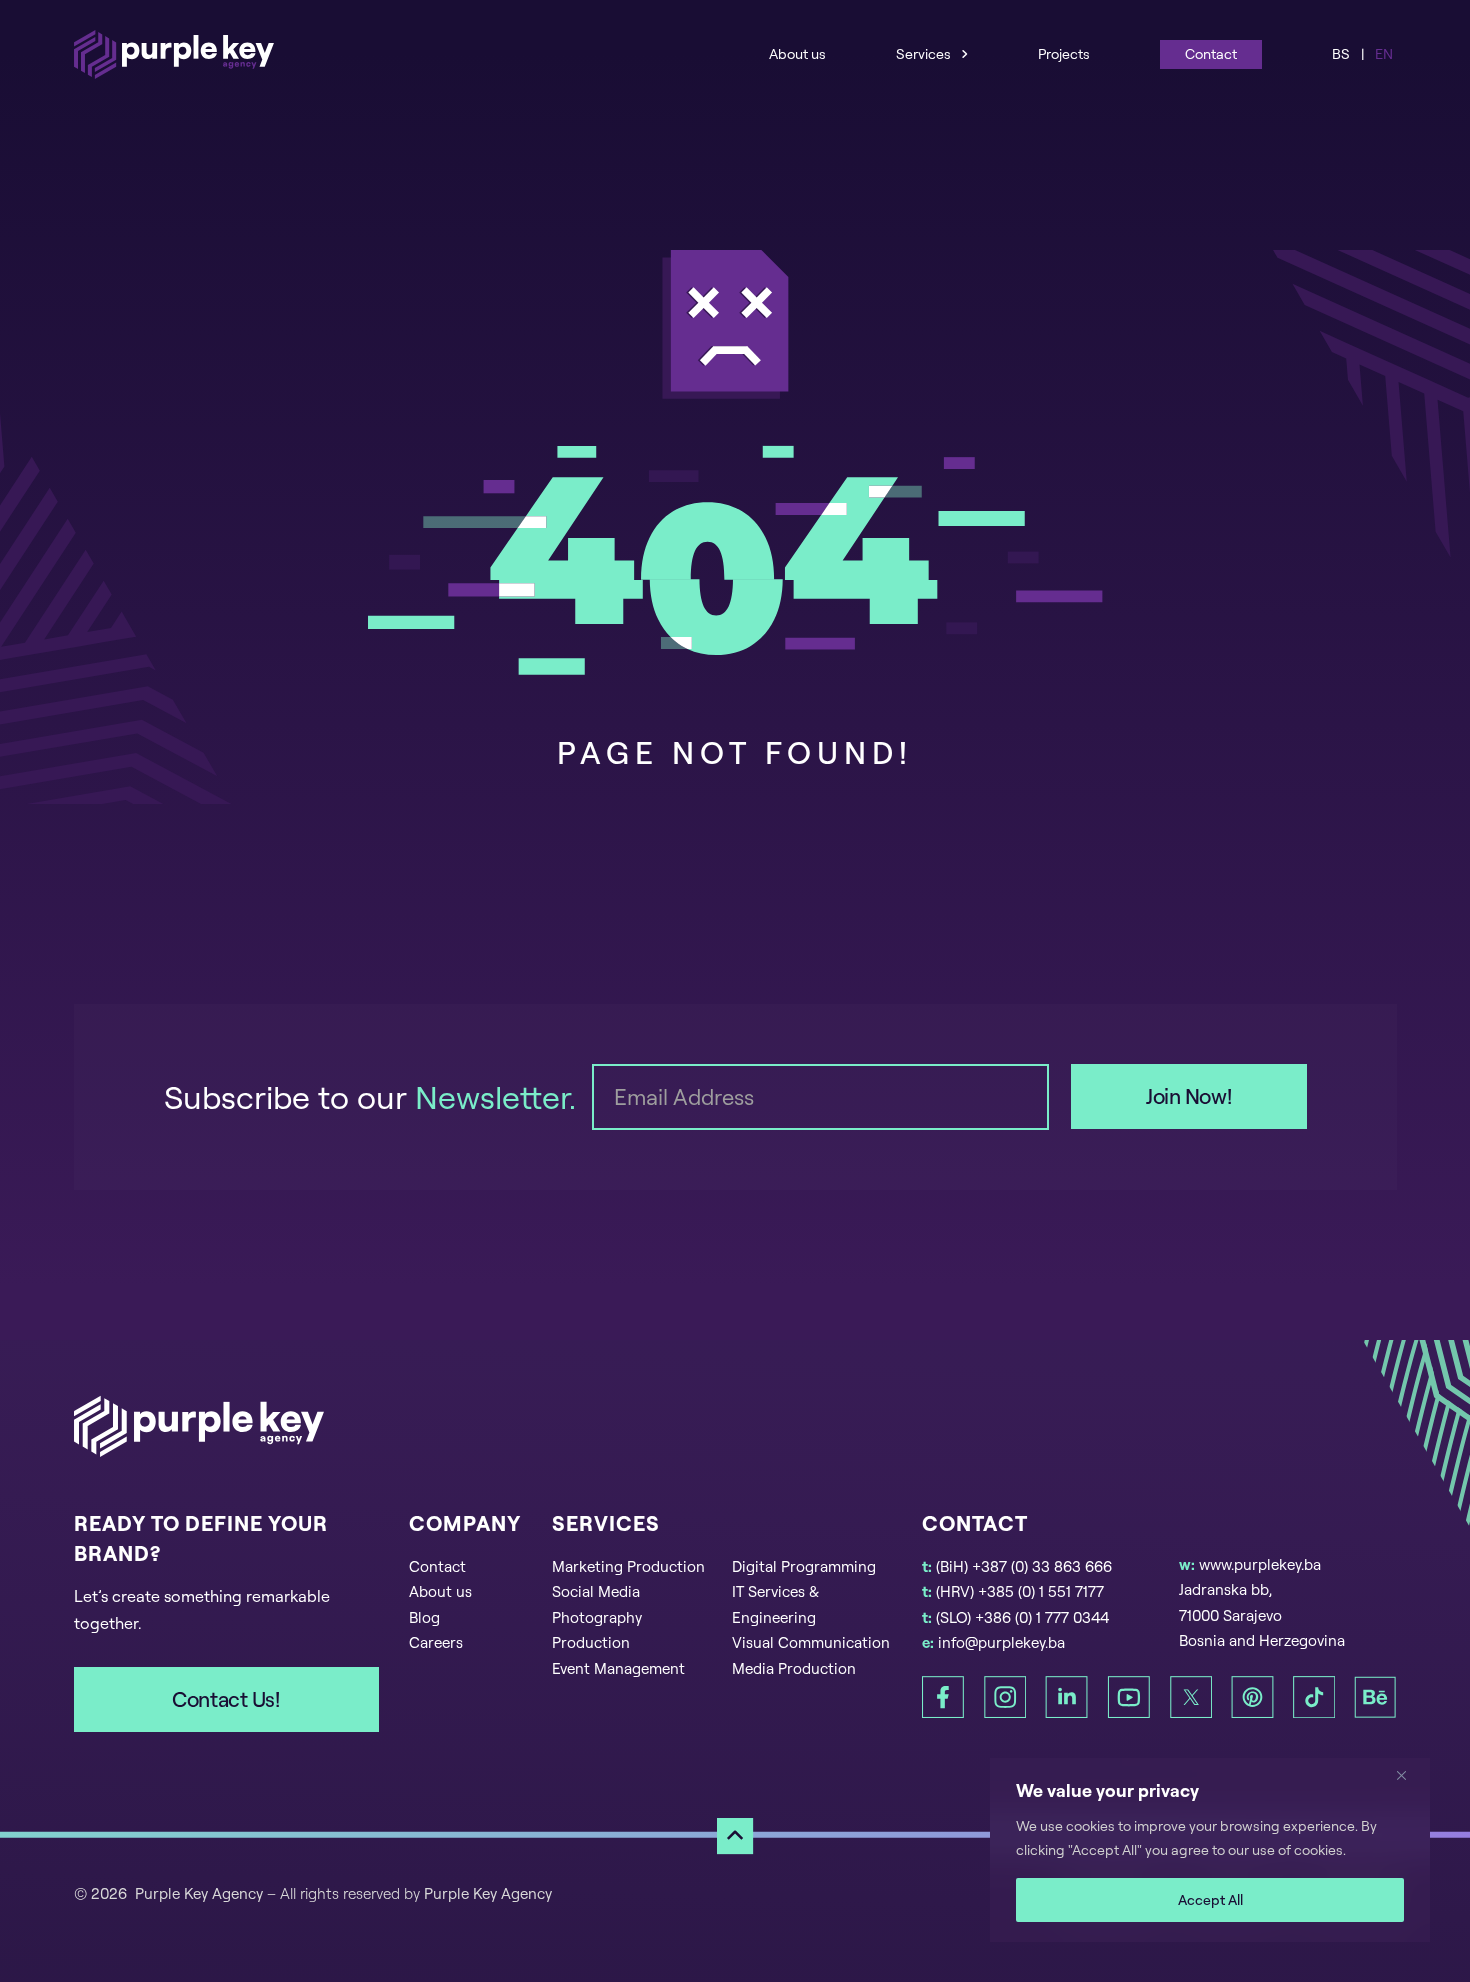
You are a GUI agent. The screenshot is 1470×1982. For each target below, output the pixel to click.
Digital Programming (804, 1566)
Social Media (596, 1591)
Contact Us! (225, 1699)
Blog (424, 1617)
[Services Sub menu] (964, 53)
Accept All (1210, 1899)
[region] (1210, 1850)
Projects (1064, 53)
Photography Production (597, 1630)
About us (797, 53)
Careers (436, 1642)
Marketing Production (628, 1566)
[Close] (1409, 1775)
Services (923, 53)
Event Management (618, 1668)
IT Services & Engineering (775, 1604)
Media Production (794, 1668)
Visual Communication (811, 1642)
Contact (1211, 53)
